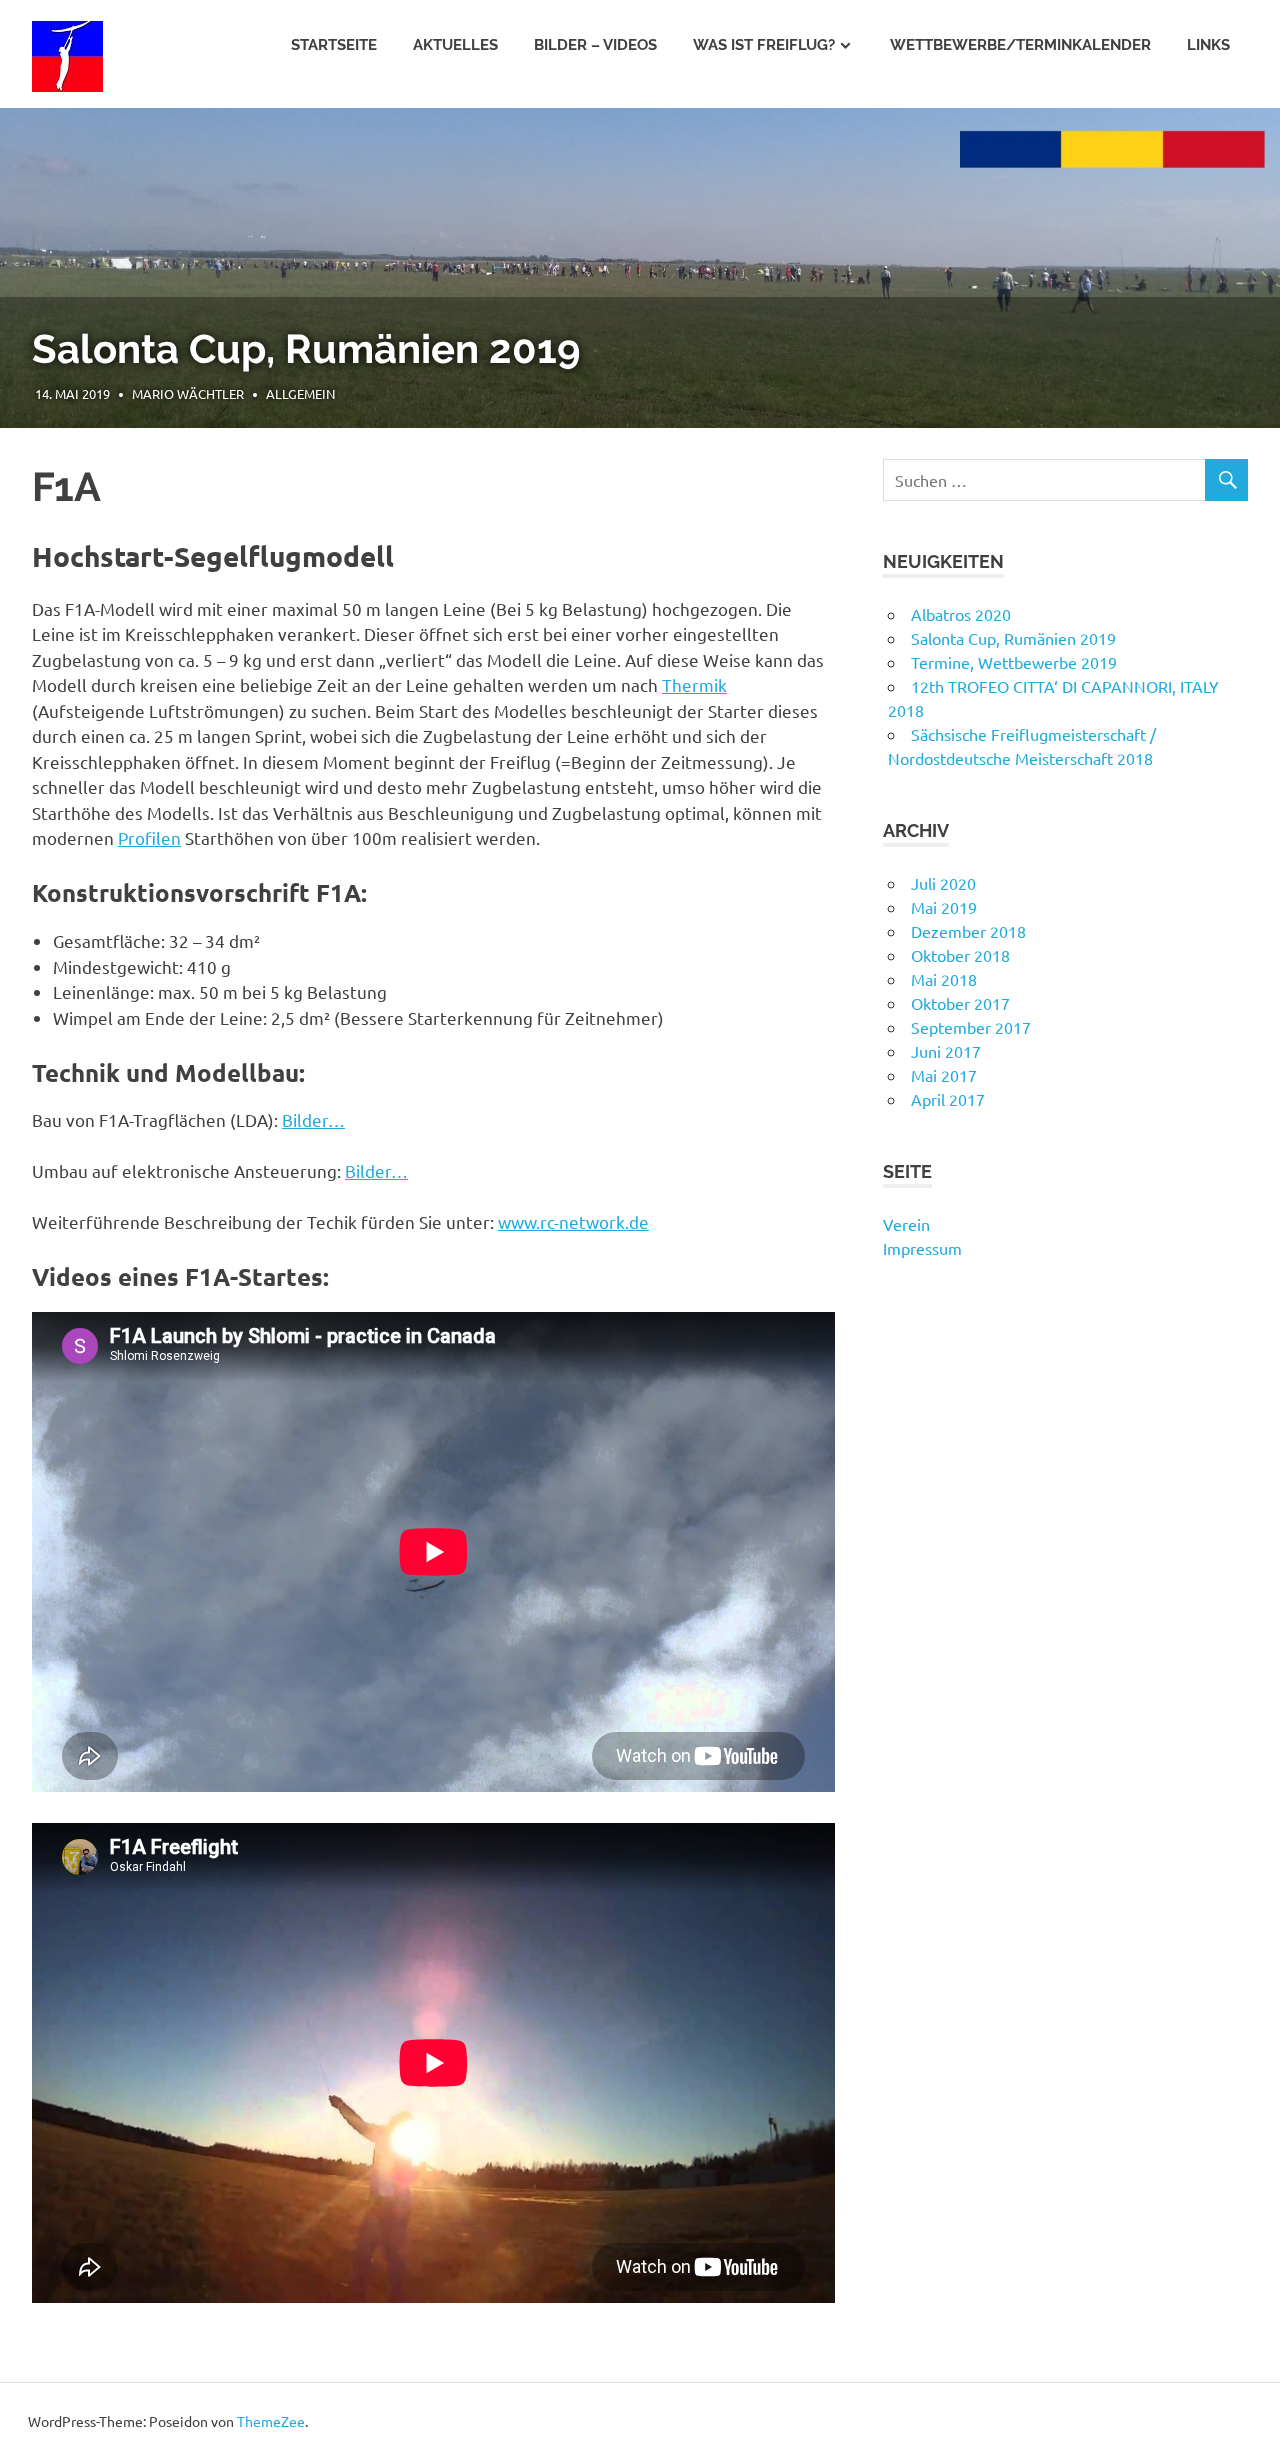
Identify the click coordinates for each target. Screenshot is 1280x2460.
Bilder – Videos (595, 45)
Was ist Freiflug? (764, 45)
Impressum (922, 1248)
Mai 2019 (944, 907)
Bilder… (313, 1119)
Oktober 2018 (960, 955)
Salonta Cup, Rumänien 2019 (1013, 638)
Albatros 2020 (961, 614)
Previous (40, 248)
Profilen (149, 837)
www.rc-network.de (573, 1221)
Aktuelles (455, 45)
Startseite (334, 45)
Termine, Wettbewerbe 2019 (300, 348)
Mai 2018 (944, 979)
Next (1240, 248)
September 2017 (971, 1027)
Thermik (694, 684)
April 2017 (948, 1099)
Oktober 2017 (960, 1003)
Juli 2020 (943, 883)
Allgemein (333, 393)
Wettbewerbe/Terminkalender (1020, 45)
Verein (906, 1224)
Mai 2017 (944, 1075)
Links (1208, 45)
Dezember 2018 (968, 931)
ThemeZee (271, 2421)
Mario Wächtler (221, 393)
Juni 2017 (946, 1051)
